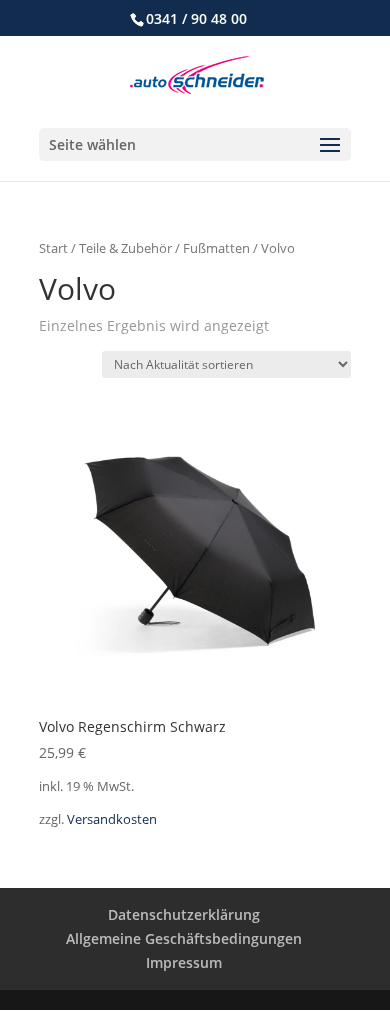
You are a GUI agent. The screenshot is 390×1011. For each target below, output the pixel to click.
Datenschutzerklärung (184, 914)
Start (53, 248)
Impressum (184, 962)
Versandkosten (112, 819)
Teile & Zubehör (125, 248)
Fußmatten (216, 248)
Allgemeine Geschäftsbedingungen (184, 938)
